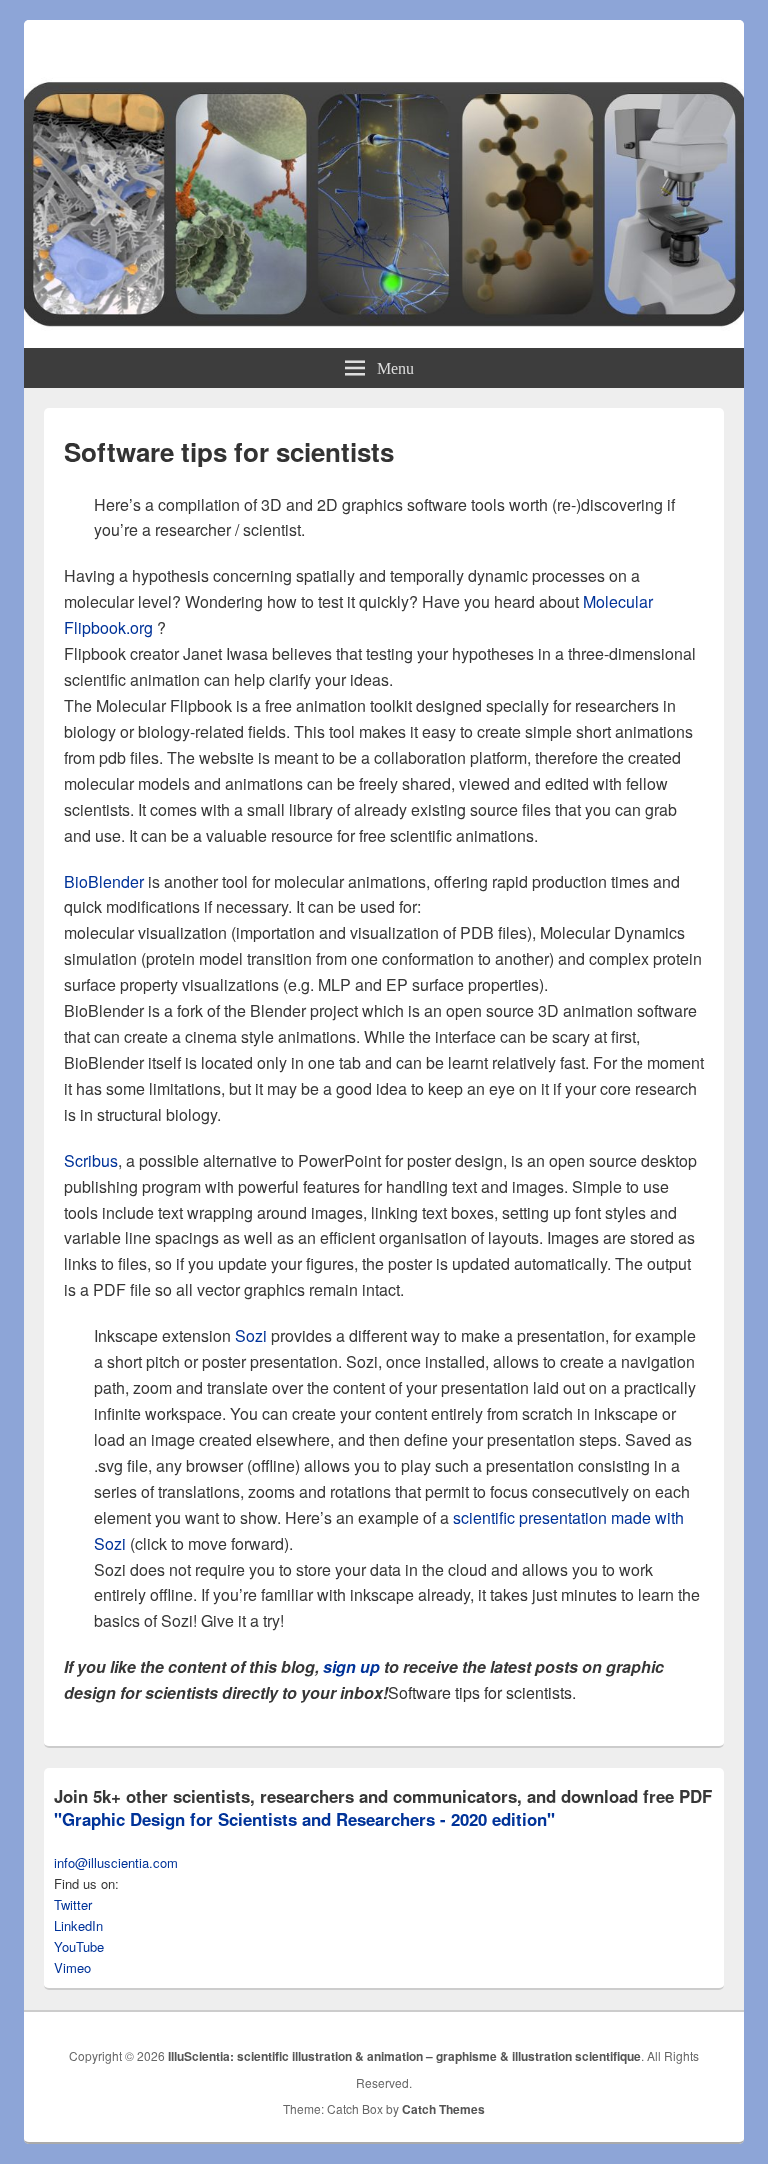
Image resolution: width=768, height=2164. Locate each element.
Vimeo (72, 1967)
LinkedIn (78, 1925)
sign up (351, 1666)
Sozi (251, 1335)
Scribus (91, 1160)
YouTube (79, 1946)
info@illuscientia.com (116, 1862)
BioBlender (104, 881)
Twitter (73, 1904)
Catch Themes (443, 2109)
